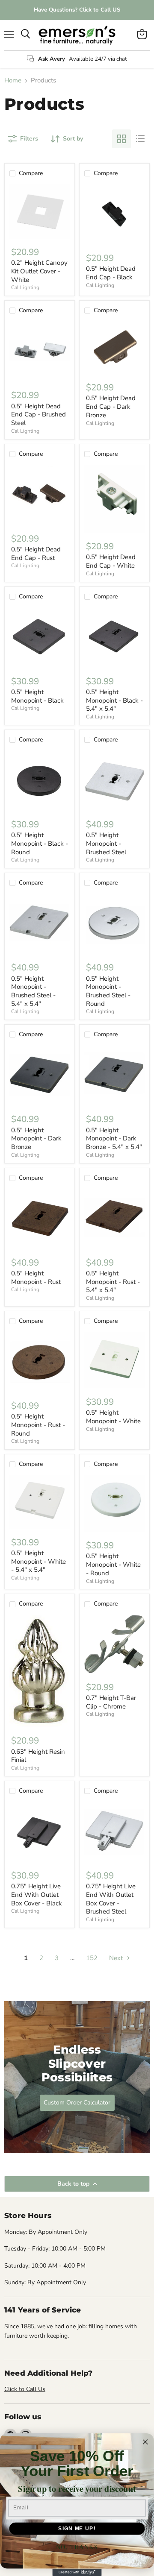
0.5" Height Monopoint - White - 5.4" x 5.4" (38, 1561)
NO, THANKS (77, 2547)
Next (117, 1958)
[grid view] (121, 139)
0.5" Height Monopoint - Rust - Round (38, 1425)
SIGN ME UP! (77, 2528)
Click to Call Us (25, 2389)
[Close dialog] (145, 2442)
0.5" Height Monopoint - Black (37, 696)
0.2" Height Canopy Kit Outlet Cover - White (39, 271)
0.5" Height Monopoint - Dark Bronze (36, 1139)
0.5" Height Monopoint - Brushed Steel (106, 843)
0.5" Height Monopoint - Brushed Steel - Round (108, 991)
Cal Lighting (25, 287)
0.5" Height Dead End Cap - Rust (36, 554)
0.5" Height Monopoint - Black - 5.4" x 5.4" (114, 700)
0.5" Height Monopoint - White (113, 1417)
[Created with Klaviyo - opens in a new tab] (77, 2572)
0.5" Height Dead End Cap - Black (111, 273)
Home (13, 81)
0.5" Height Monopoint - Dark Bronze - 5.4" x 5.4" (114, 1139)
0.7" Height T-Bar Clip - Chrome (111, 1702)
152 (92, 1958)
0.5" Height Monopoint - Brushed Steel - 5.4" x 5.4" (33, 991)
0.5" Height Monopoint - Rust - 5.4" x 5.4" (113, 1282)
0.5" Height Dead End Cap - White (111, 561)
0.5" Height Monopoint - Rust (36, 1278)
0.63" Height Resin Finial (38, 1756)
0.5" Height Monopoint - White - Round (113, 1564)
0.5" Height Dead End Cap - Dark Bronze (111, 406)
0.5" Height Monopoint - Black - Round (40, 843)
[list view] (140, 139)
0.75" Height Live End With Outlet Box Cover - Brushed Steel (111, 1899)
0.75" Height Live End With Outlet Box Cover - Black (37, 1895)
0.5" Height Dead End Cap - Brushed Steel (38, 415)
